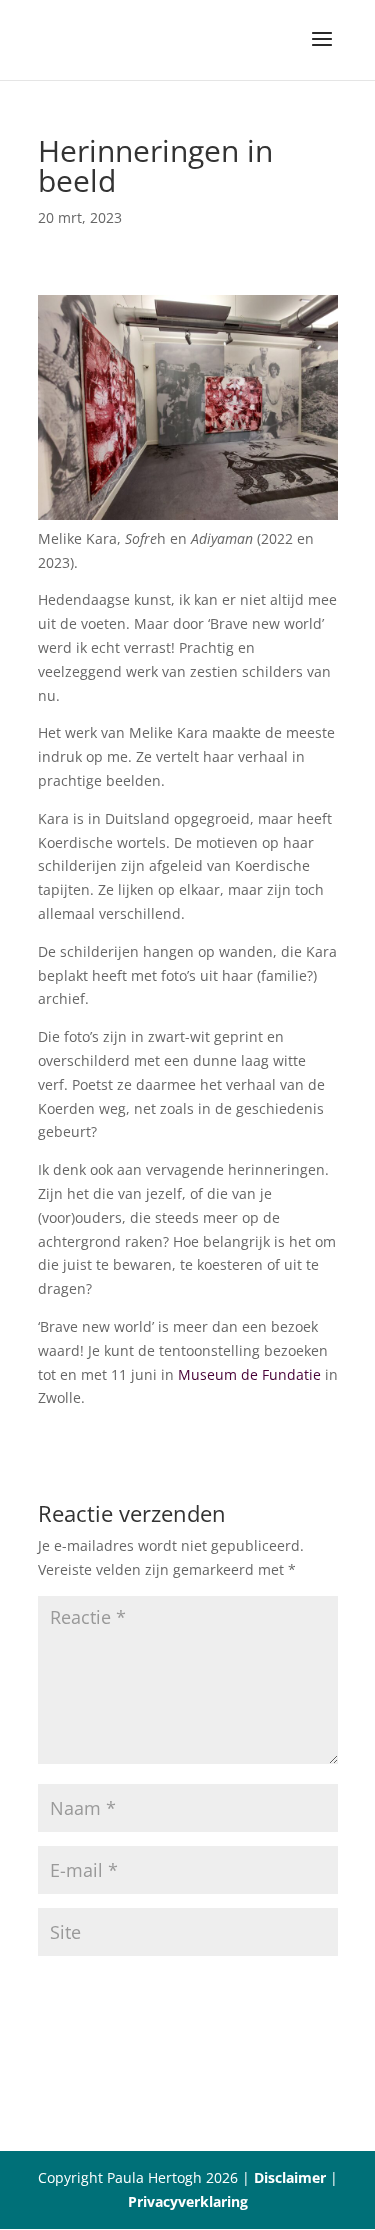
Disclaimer (290, 2177)
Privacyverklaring (188, 2201)
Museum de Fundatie (249, 1374)
